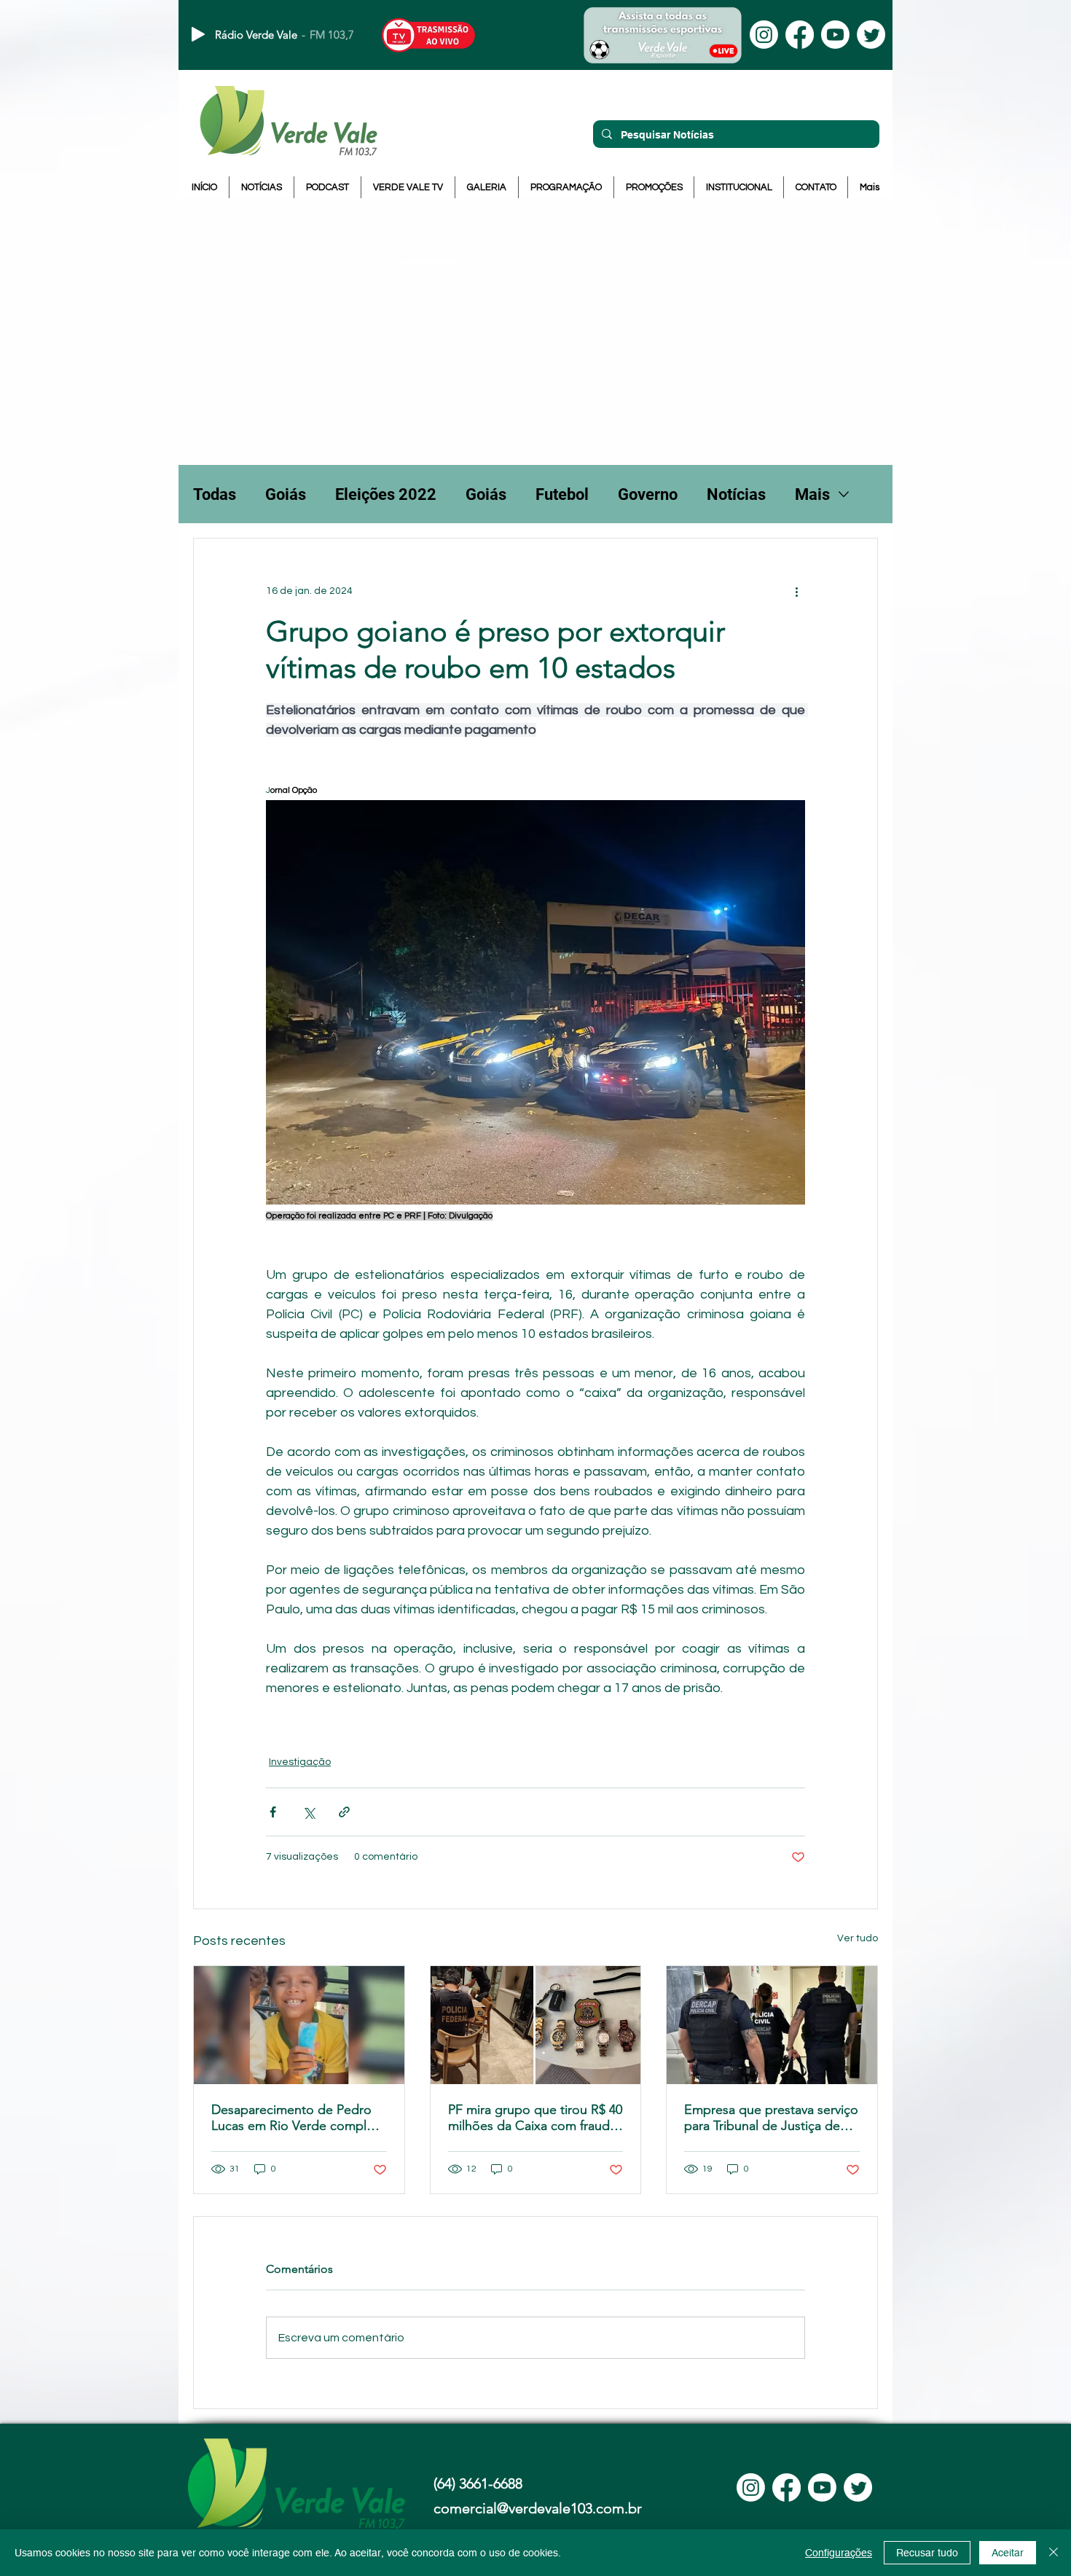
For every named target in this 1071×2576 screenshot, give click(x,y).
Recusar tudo (927, 2553)
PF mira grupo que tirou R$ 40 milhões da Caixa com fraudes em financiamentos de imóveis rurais (535, 2118)
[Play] (198, 34)
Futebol (562, 494)
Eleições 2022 (386, 494)
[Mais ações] (796, 591)
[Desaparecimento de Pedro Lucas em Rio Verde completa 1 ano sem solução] (299, 2025)
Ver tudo (858, 1938)
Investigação (300, 1762)
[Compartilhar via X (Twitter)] (309, 1812)
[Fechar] (1054, 2553)
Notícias (736, 494)
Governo (648, 494)
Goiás (286, 494)
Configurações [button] (839, 2553)
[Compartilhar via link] (344, 1812)
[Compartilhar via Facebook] (273, 1812)
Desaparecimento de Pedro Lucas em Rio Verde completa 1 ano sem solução (298, 2118)
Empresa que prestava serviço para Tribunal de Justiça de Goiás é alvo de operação (771, 2118)
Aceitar (1008, 2553)
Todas (215, 494)
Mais (812, 494)
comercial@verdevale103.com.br (538, 2508)
